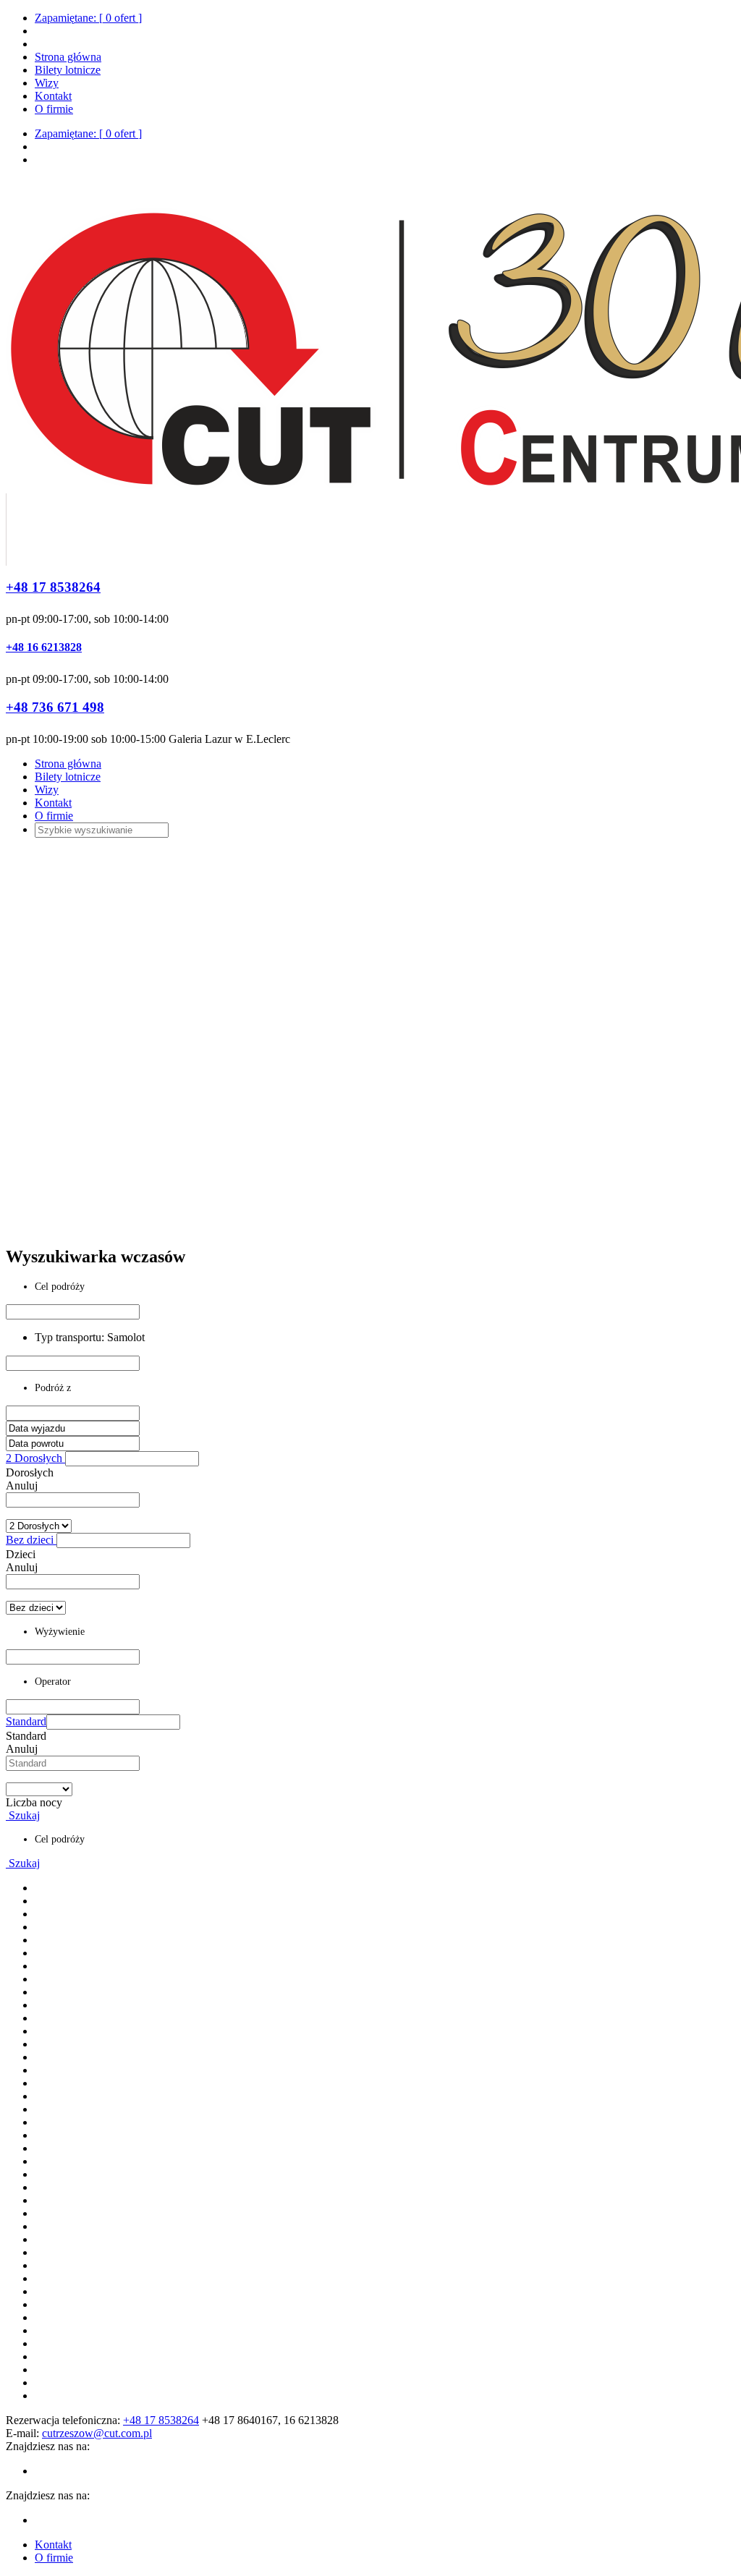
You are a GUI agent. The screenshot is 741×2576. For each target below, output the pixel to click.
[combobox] (73, 1500)
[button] (132, 1459)
